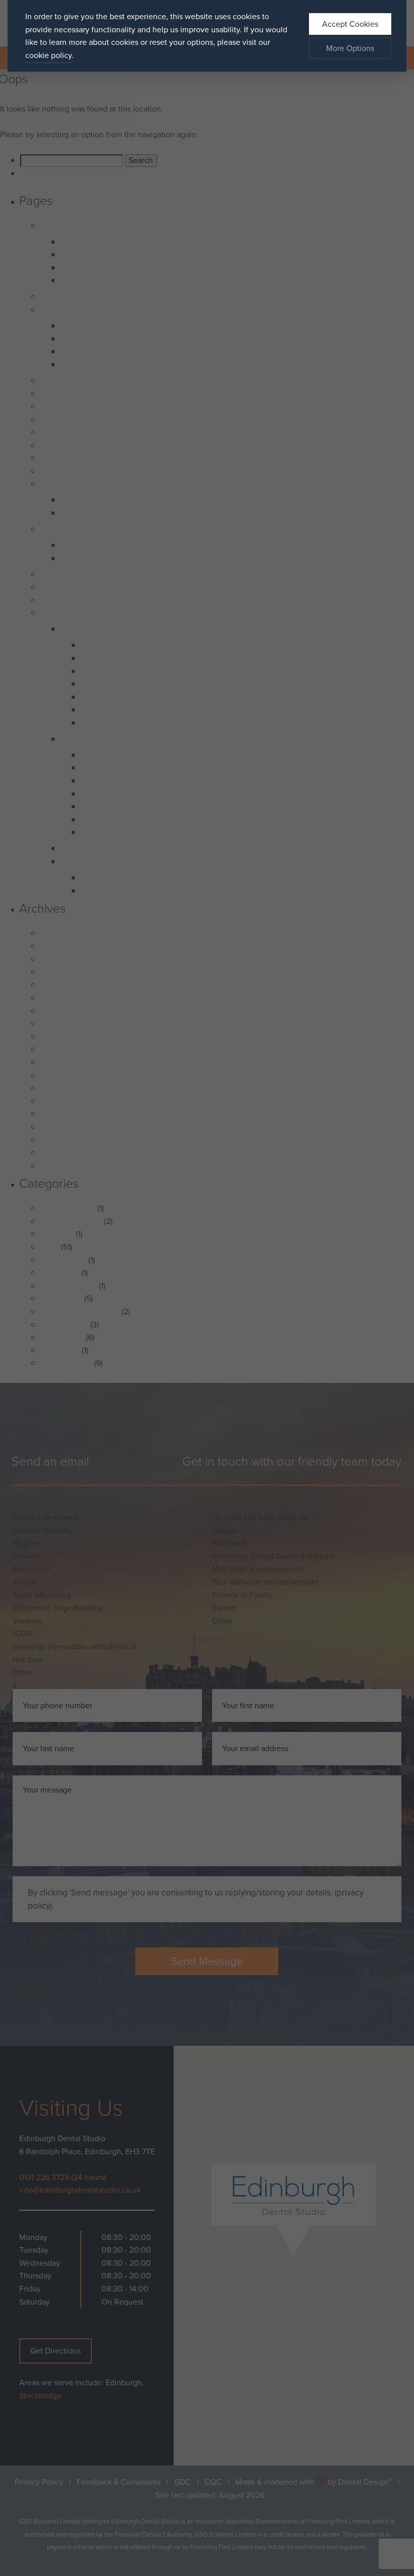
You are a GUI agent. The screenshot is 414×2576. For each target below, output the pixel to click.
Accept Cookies (350, 24)
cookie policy (48, 55)
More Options (350, 48)
